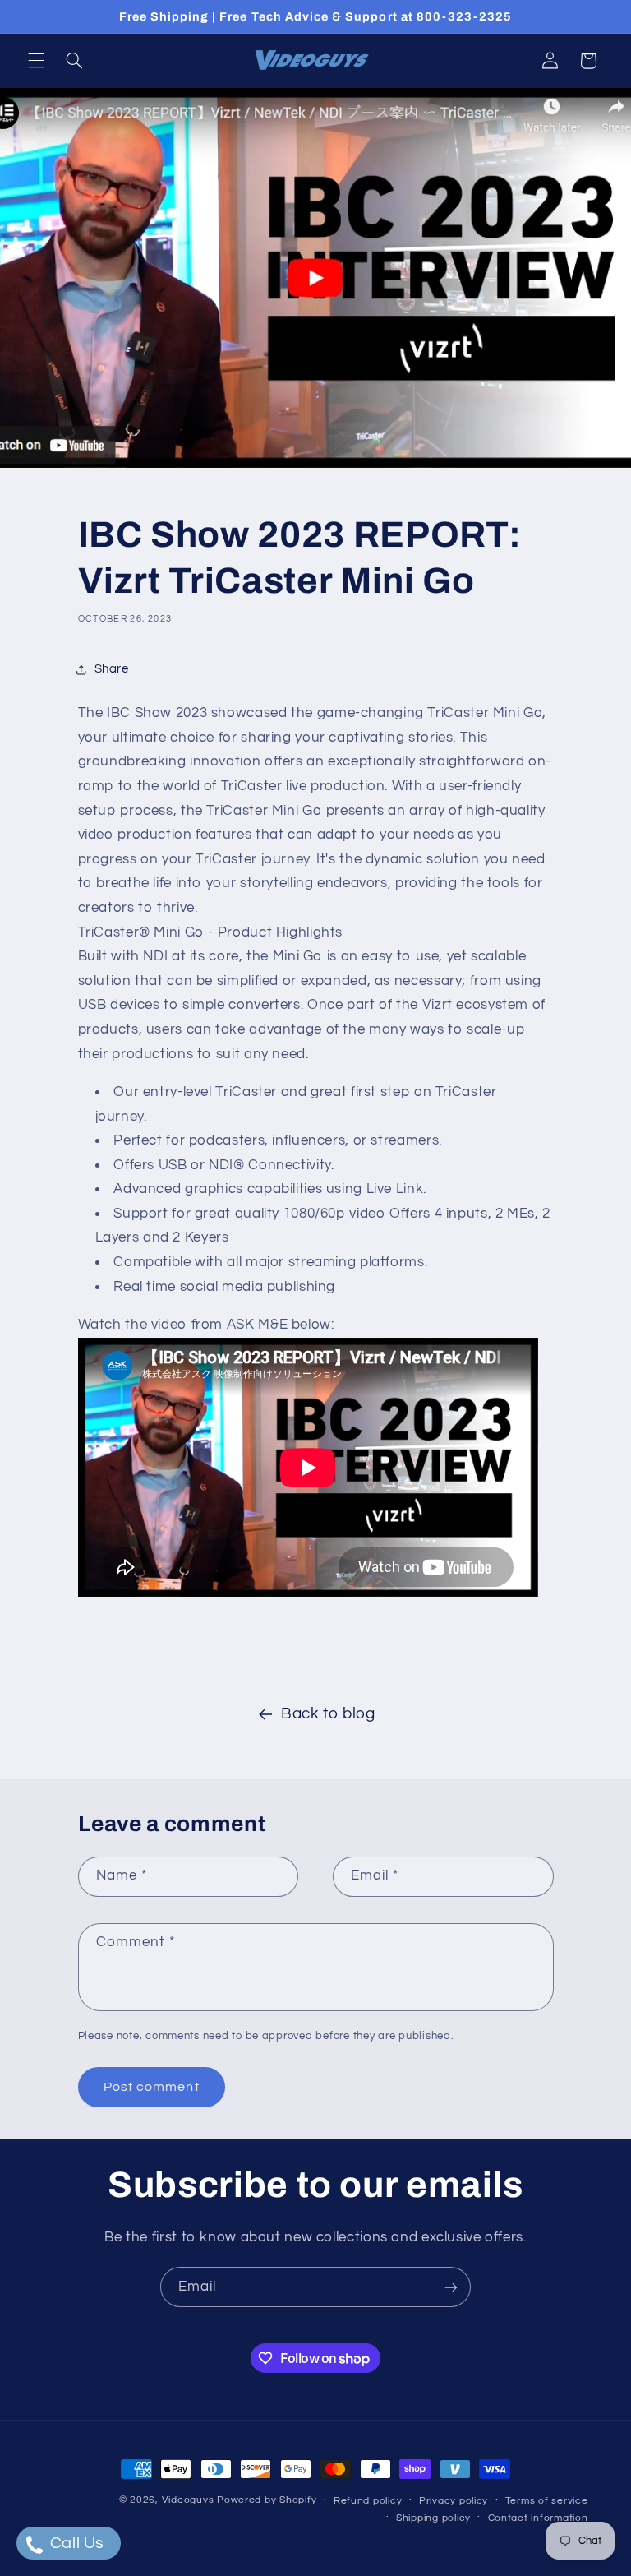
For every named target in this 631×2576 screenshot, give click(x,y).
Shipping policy (433, 2518)
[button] (36, 61)
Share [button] (112, 669)
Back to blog (328, 1714)
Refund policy (368, 2501)
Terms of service (547, 2501)
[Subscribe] (451, 2287)
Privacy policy (454, 2501)
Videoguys (188, 2500)
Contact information (538, 2518)
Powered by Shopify (267, 2500)
